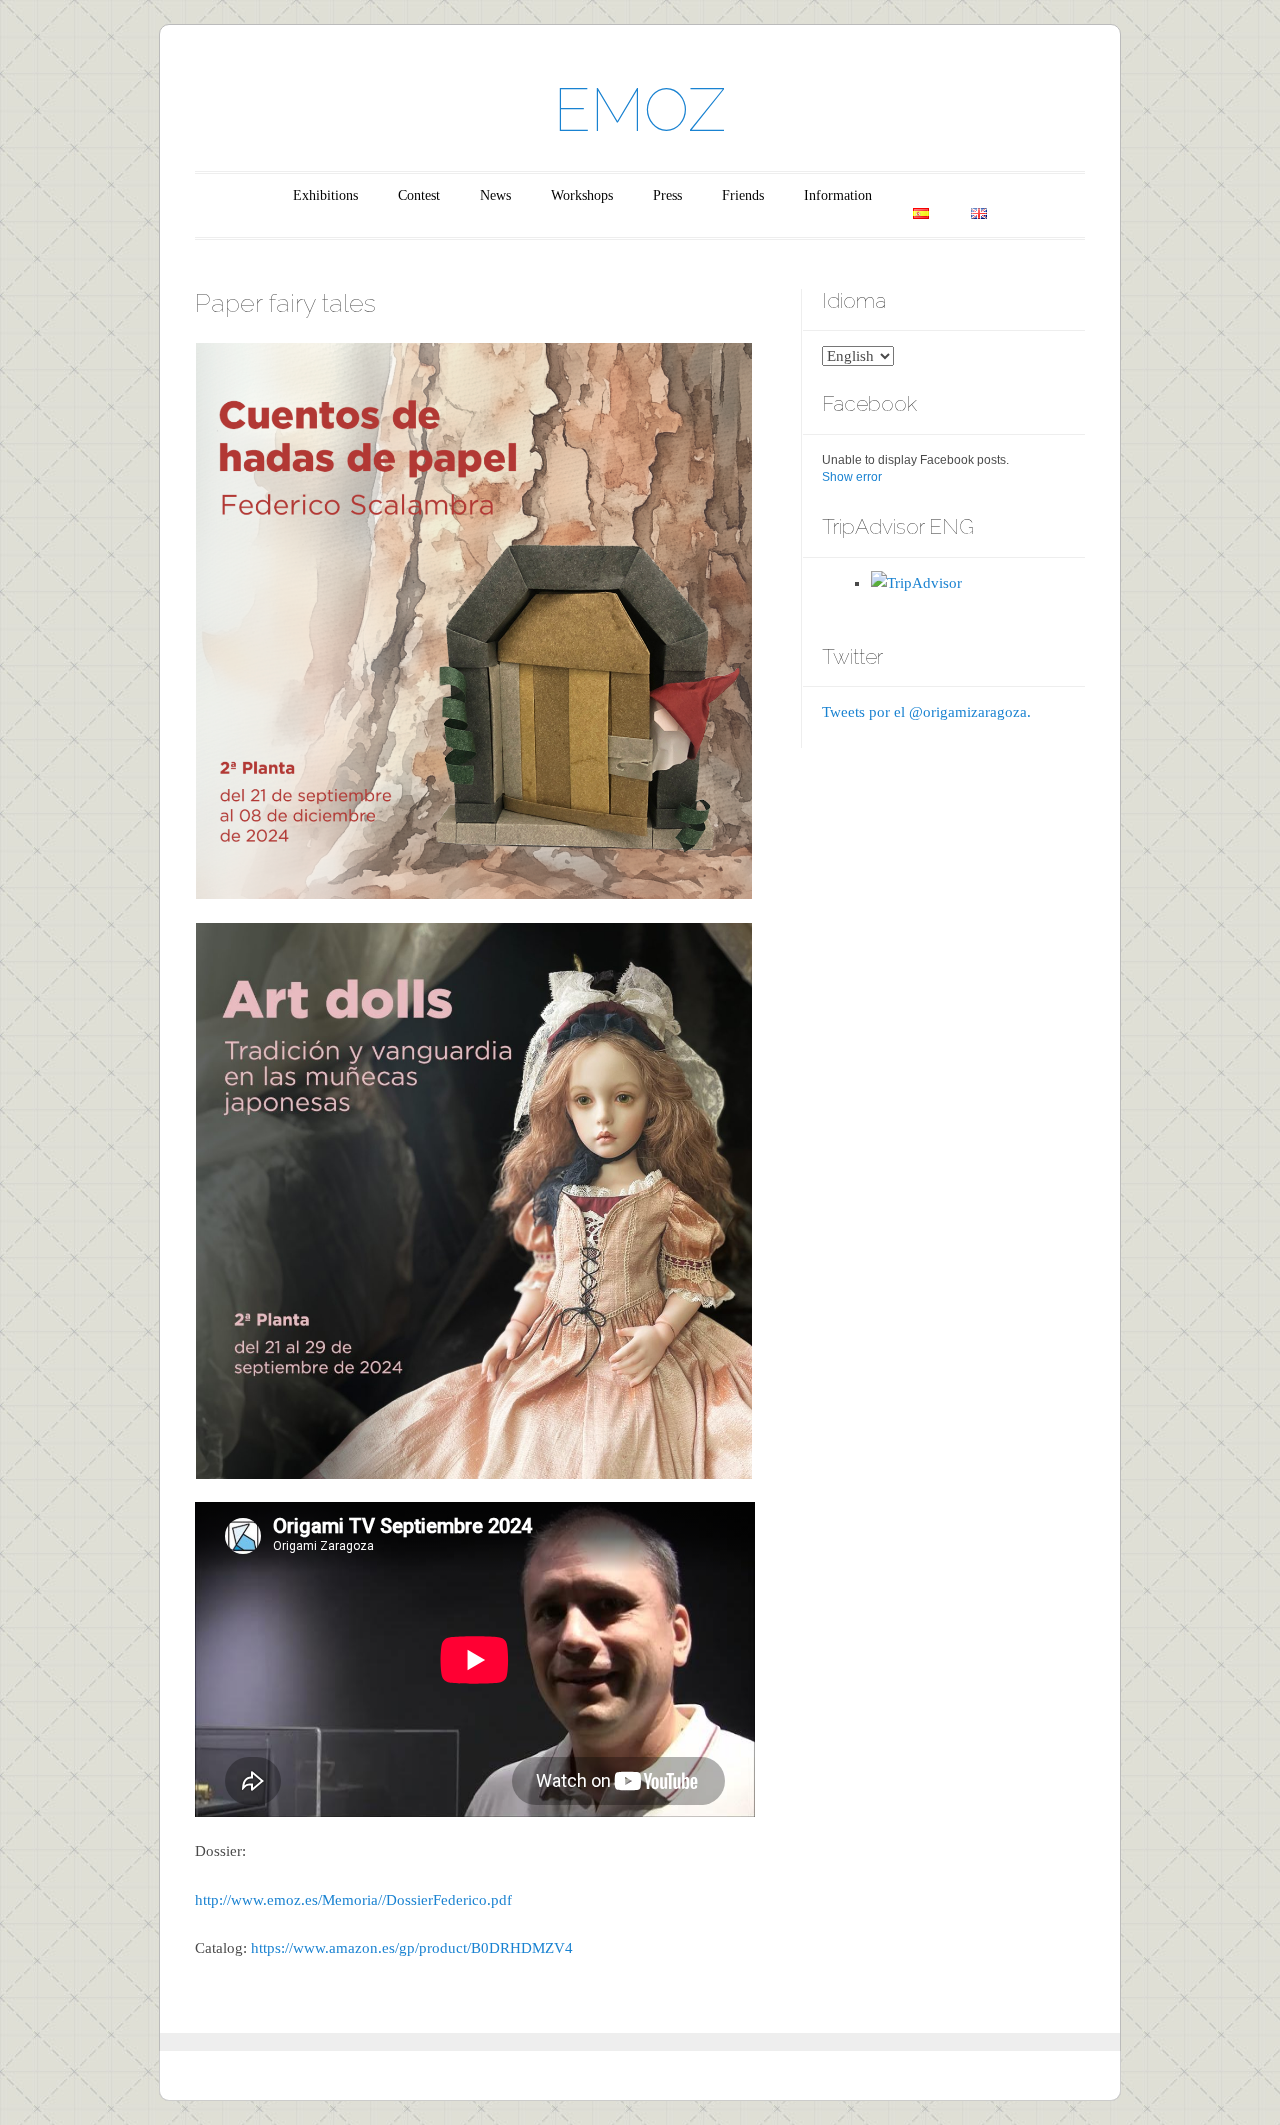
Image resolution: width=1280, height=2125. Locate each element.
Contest (419, 195)
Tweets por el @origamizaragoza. (926, 712)
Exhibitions (325, 195)
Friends (743, 195)
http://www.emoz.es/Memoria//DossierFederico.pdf (353, 1900)
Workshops (582, 195)
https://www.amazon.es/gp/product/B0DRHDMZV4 (412, 1948)
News (495, 195)
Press (667, 195)
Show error (852, 477)
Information (838, 195)
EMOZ (640, 110)
